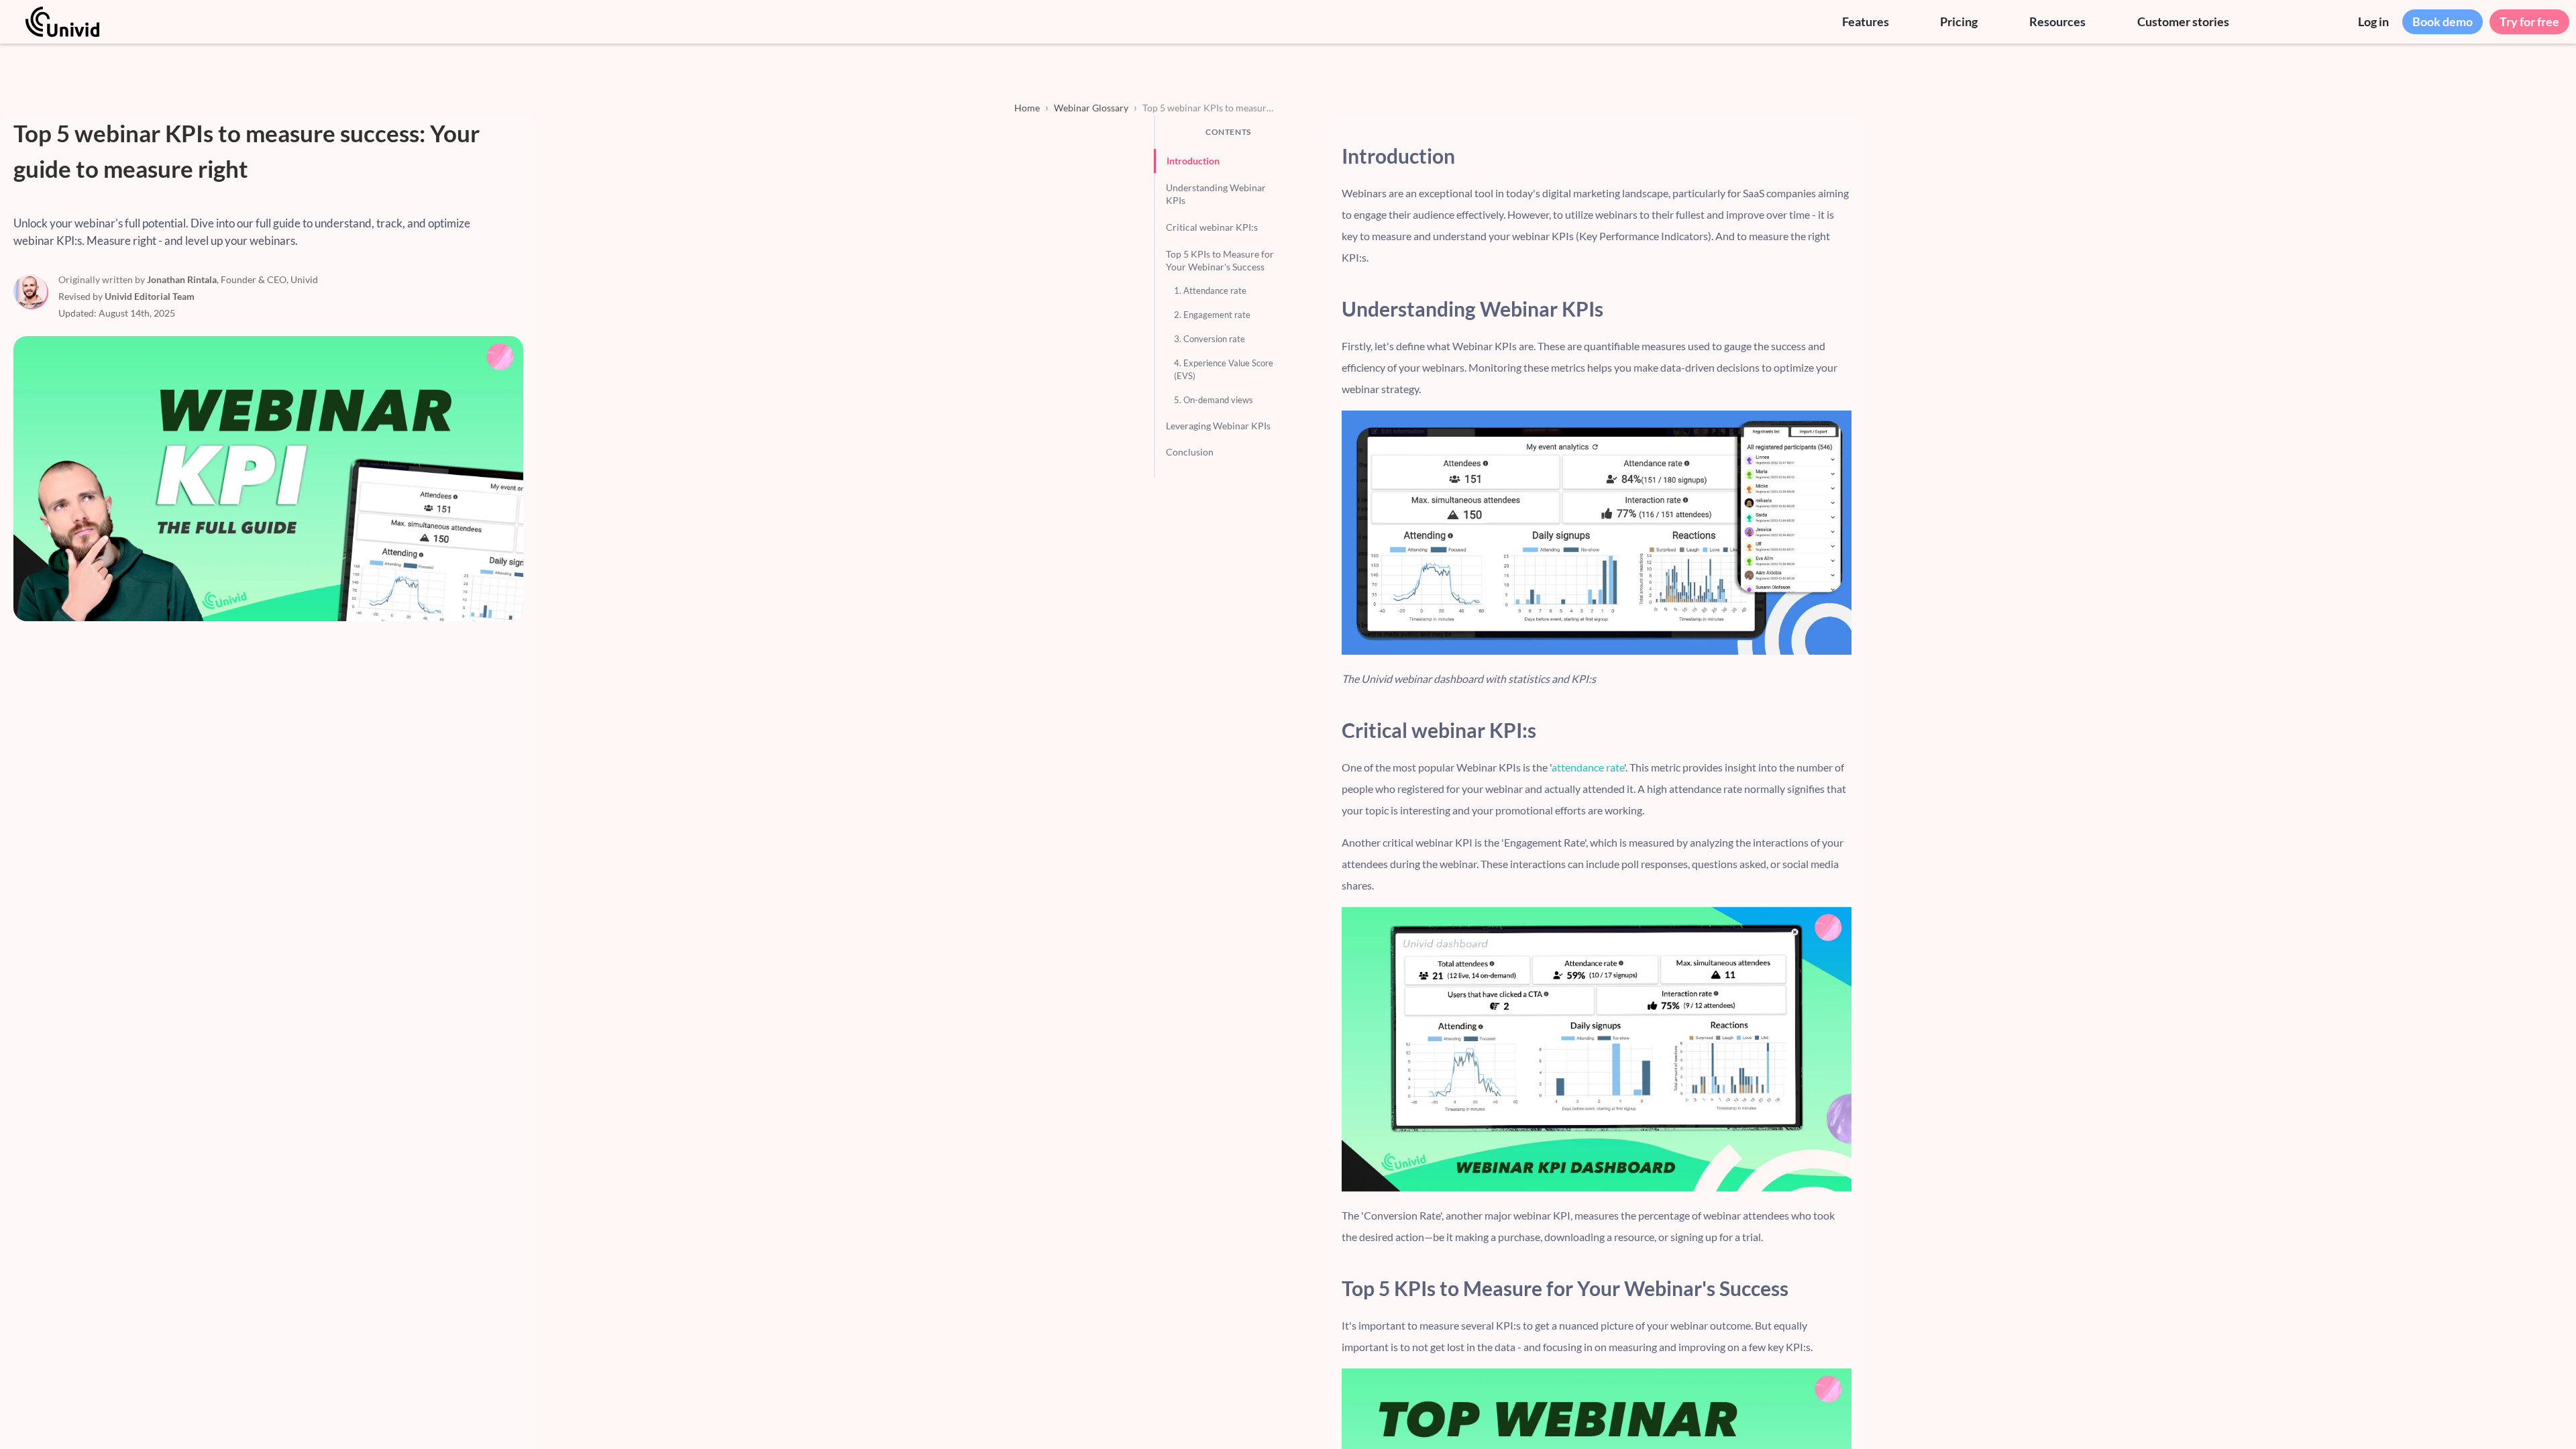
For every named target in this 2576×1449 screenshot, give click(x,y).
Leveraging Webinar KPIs (1218, 426)
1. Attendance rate (1210, 290)
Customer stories (2183, 21)
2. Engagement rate (1212, 315)
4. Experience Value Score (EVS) (1224, 369)
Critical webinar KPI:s (1212, 227)
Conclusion (1190, 452)
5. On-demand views (1214, 400)
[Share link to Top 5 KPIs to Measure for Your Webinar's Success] (1842, 1288)
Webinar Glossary (1091, 108)
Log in (2373, 21)
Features (1866, 21)
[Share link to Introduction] (1842, 156)
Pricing (1959, 21)
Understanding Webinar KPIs (1216, 194)
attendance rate (1588, 767)
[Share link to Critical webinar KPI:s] (1842, 730)
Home (1027, 108)
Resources (2057, 21)
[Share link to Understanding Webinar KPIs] (1842, 309)
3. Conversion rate (1210, 339)
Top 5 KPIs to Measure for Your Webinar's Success (1220, 261)
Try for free (2529, 21)
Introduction (1193, 161)
